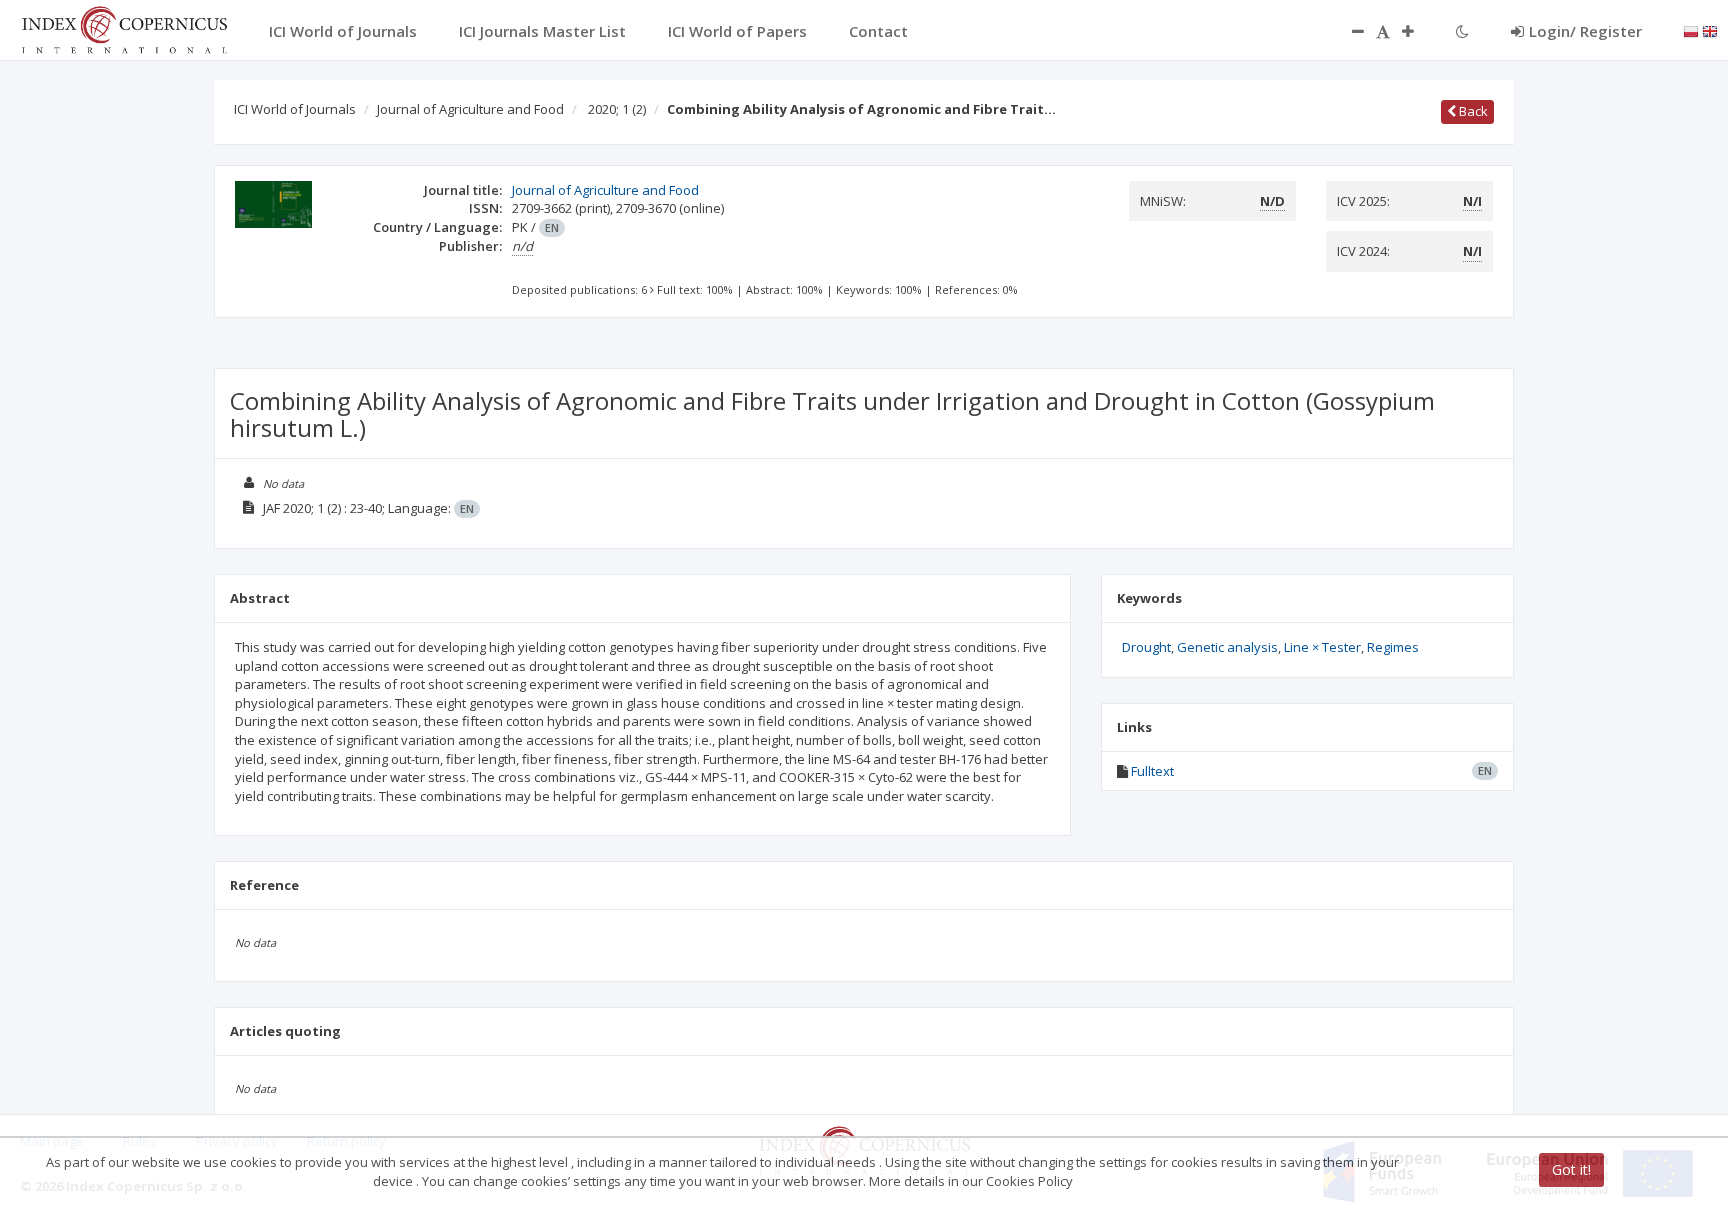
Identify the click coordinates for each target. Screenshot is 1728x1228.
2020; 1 (617, 109)
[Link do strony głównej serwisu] (124, 28)
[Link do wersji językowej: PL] (1691, 30)
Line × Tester (1322, 647)
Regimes (1393, 647)
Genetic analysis (1227, 647)
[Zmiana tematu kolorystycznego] (1462, 31)
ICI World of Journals (295, 109)
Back (1472, 111)
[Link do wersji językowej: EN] (1710, 30)
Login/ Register (1585, 31)
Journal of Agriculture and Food (470, 109)
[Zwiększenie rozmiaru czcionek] (1418, 31)
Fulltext (1152, 771)
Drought (1146, 647)
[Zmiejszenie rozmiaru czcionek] (1348, 31)
